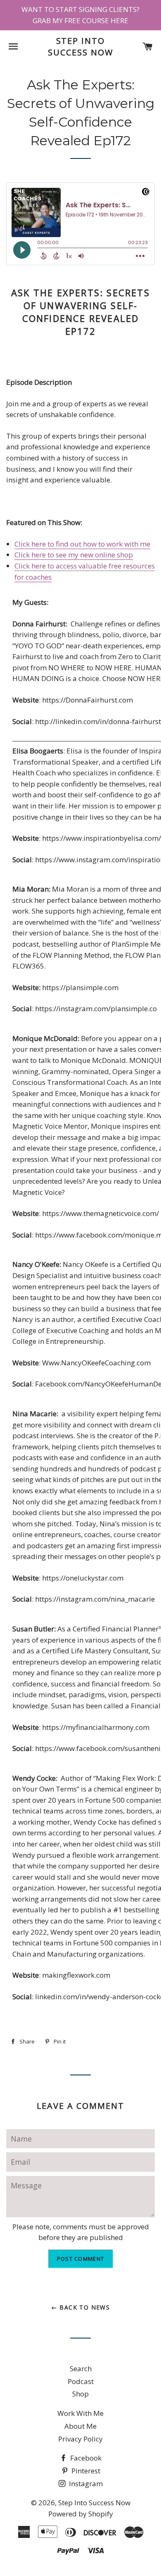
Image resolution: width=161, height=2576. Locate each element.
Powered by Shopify (81, 2514)
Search (81, 2369)
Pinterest (85, 2471)
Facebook (85, 2458)
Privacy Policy (80, 2439)
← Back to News (81, 2307)
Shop (80, 2394)
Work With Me (80, 2413)
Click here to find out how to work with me (82, 544)
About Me (80, 2426)
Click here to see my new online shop (74, 555)
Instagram (85, 2484)
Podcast (81, 2381)
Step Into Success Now (80, 47)
